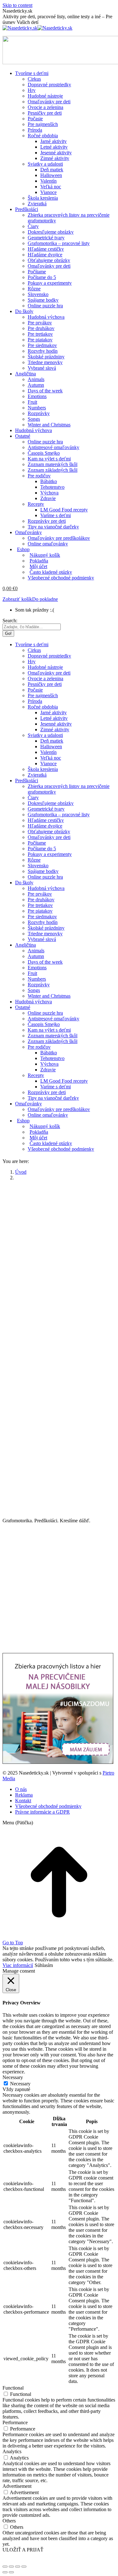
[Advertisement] (59, 1245)
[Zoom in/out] (24, 2567)
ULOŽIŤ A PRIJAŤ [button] (23, 2550)
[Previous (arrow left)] (5, 2572)
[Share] (11, 2567)
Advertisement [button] (17, 2486)
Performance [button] (15, 2422)
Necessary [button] (13, 2077)
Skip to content (17, 5)
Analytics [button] (12, 2451)
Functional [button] (13, 2388)
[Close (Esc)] (5, 2567)
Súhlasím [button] (44, 1965)
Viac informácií (18, 1965)
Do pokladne (45, 599)
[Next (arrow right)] (11, 2572)
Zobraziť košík (17, 599)
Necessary (20, 2084)
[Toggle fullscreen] (18, 2567)
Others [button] (9, 2521)
